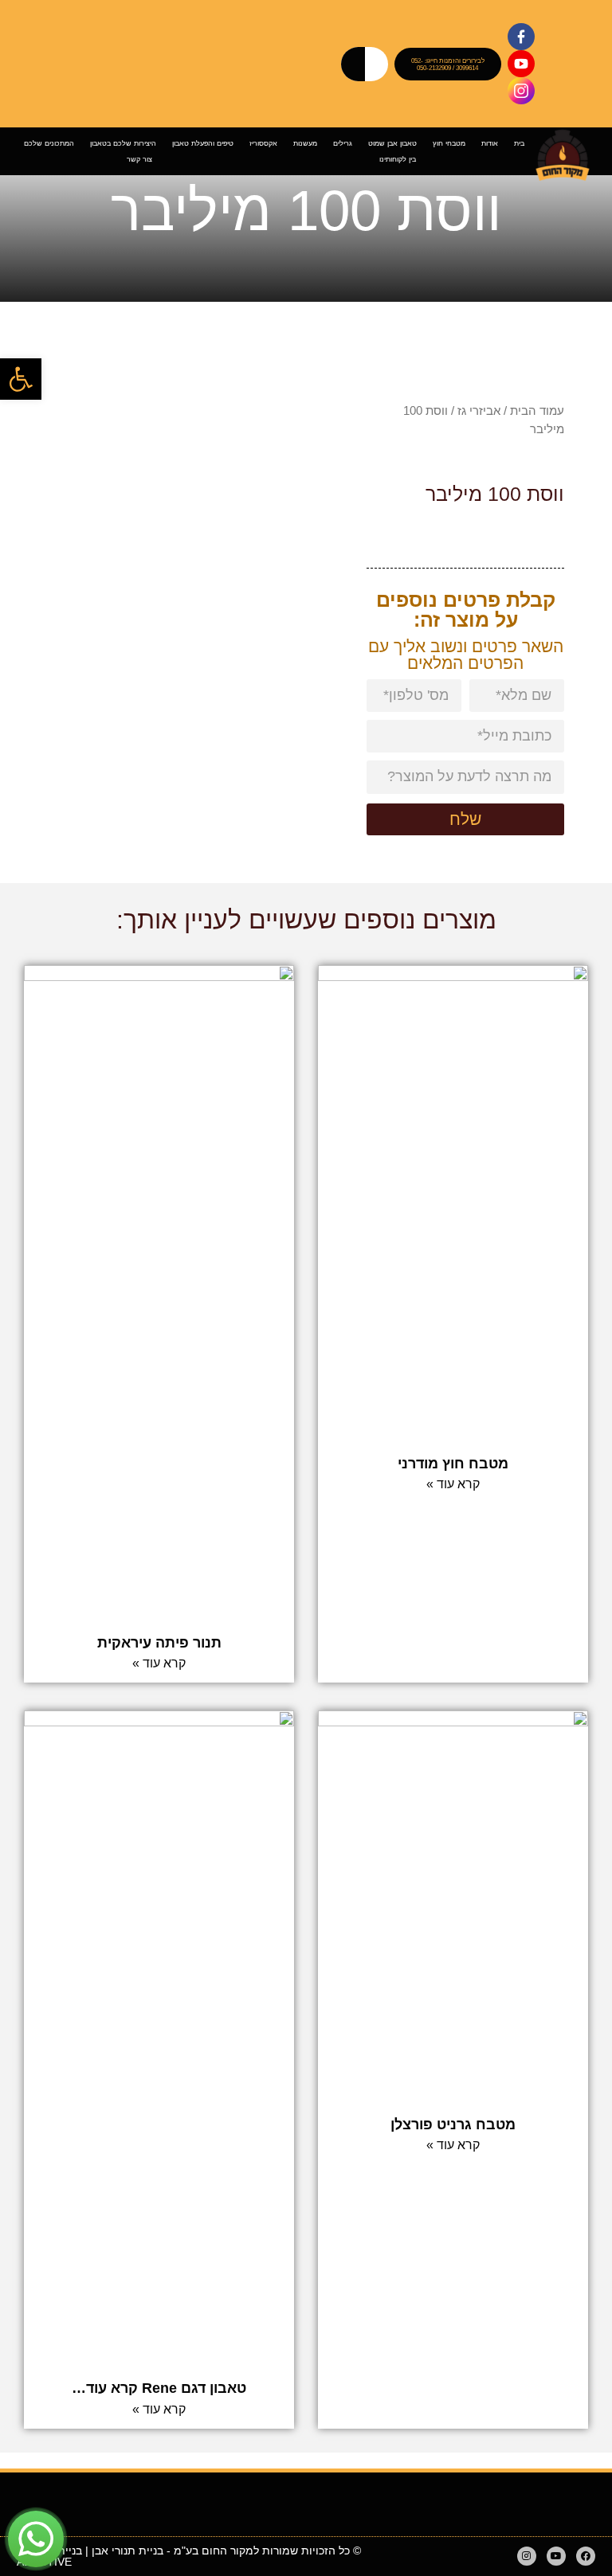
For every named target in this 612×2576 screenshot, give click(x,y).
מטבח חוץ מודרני (453, 1464)
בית (519, 143)
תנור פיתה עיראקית (159, 1643)
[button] (21, 379)
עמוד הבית (537, 410)
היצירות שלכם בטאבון (123, 143)
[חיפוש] (348, 64)
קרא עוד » (453, 1484)
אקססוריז (263, 143)
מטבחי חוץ (449, 143)
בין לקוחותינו (398, 159)
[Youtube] (556, 2556)
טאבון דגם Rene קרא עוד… (159, 2388)
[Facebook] (586, 2556)
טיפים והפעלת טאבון (203, 143)
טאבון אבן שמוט (392, 143)
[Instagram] (527, 2556)
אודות (490, 143)
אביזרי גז (479, 410)
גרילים (343, 143)
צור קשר (139, 159)
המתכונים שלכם (49, 143)
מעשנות (305, 143)
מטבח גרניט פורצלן (453, 2125)
